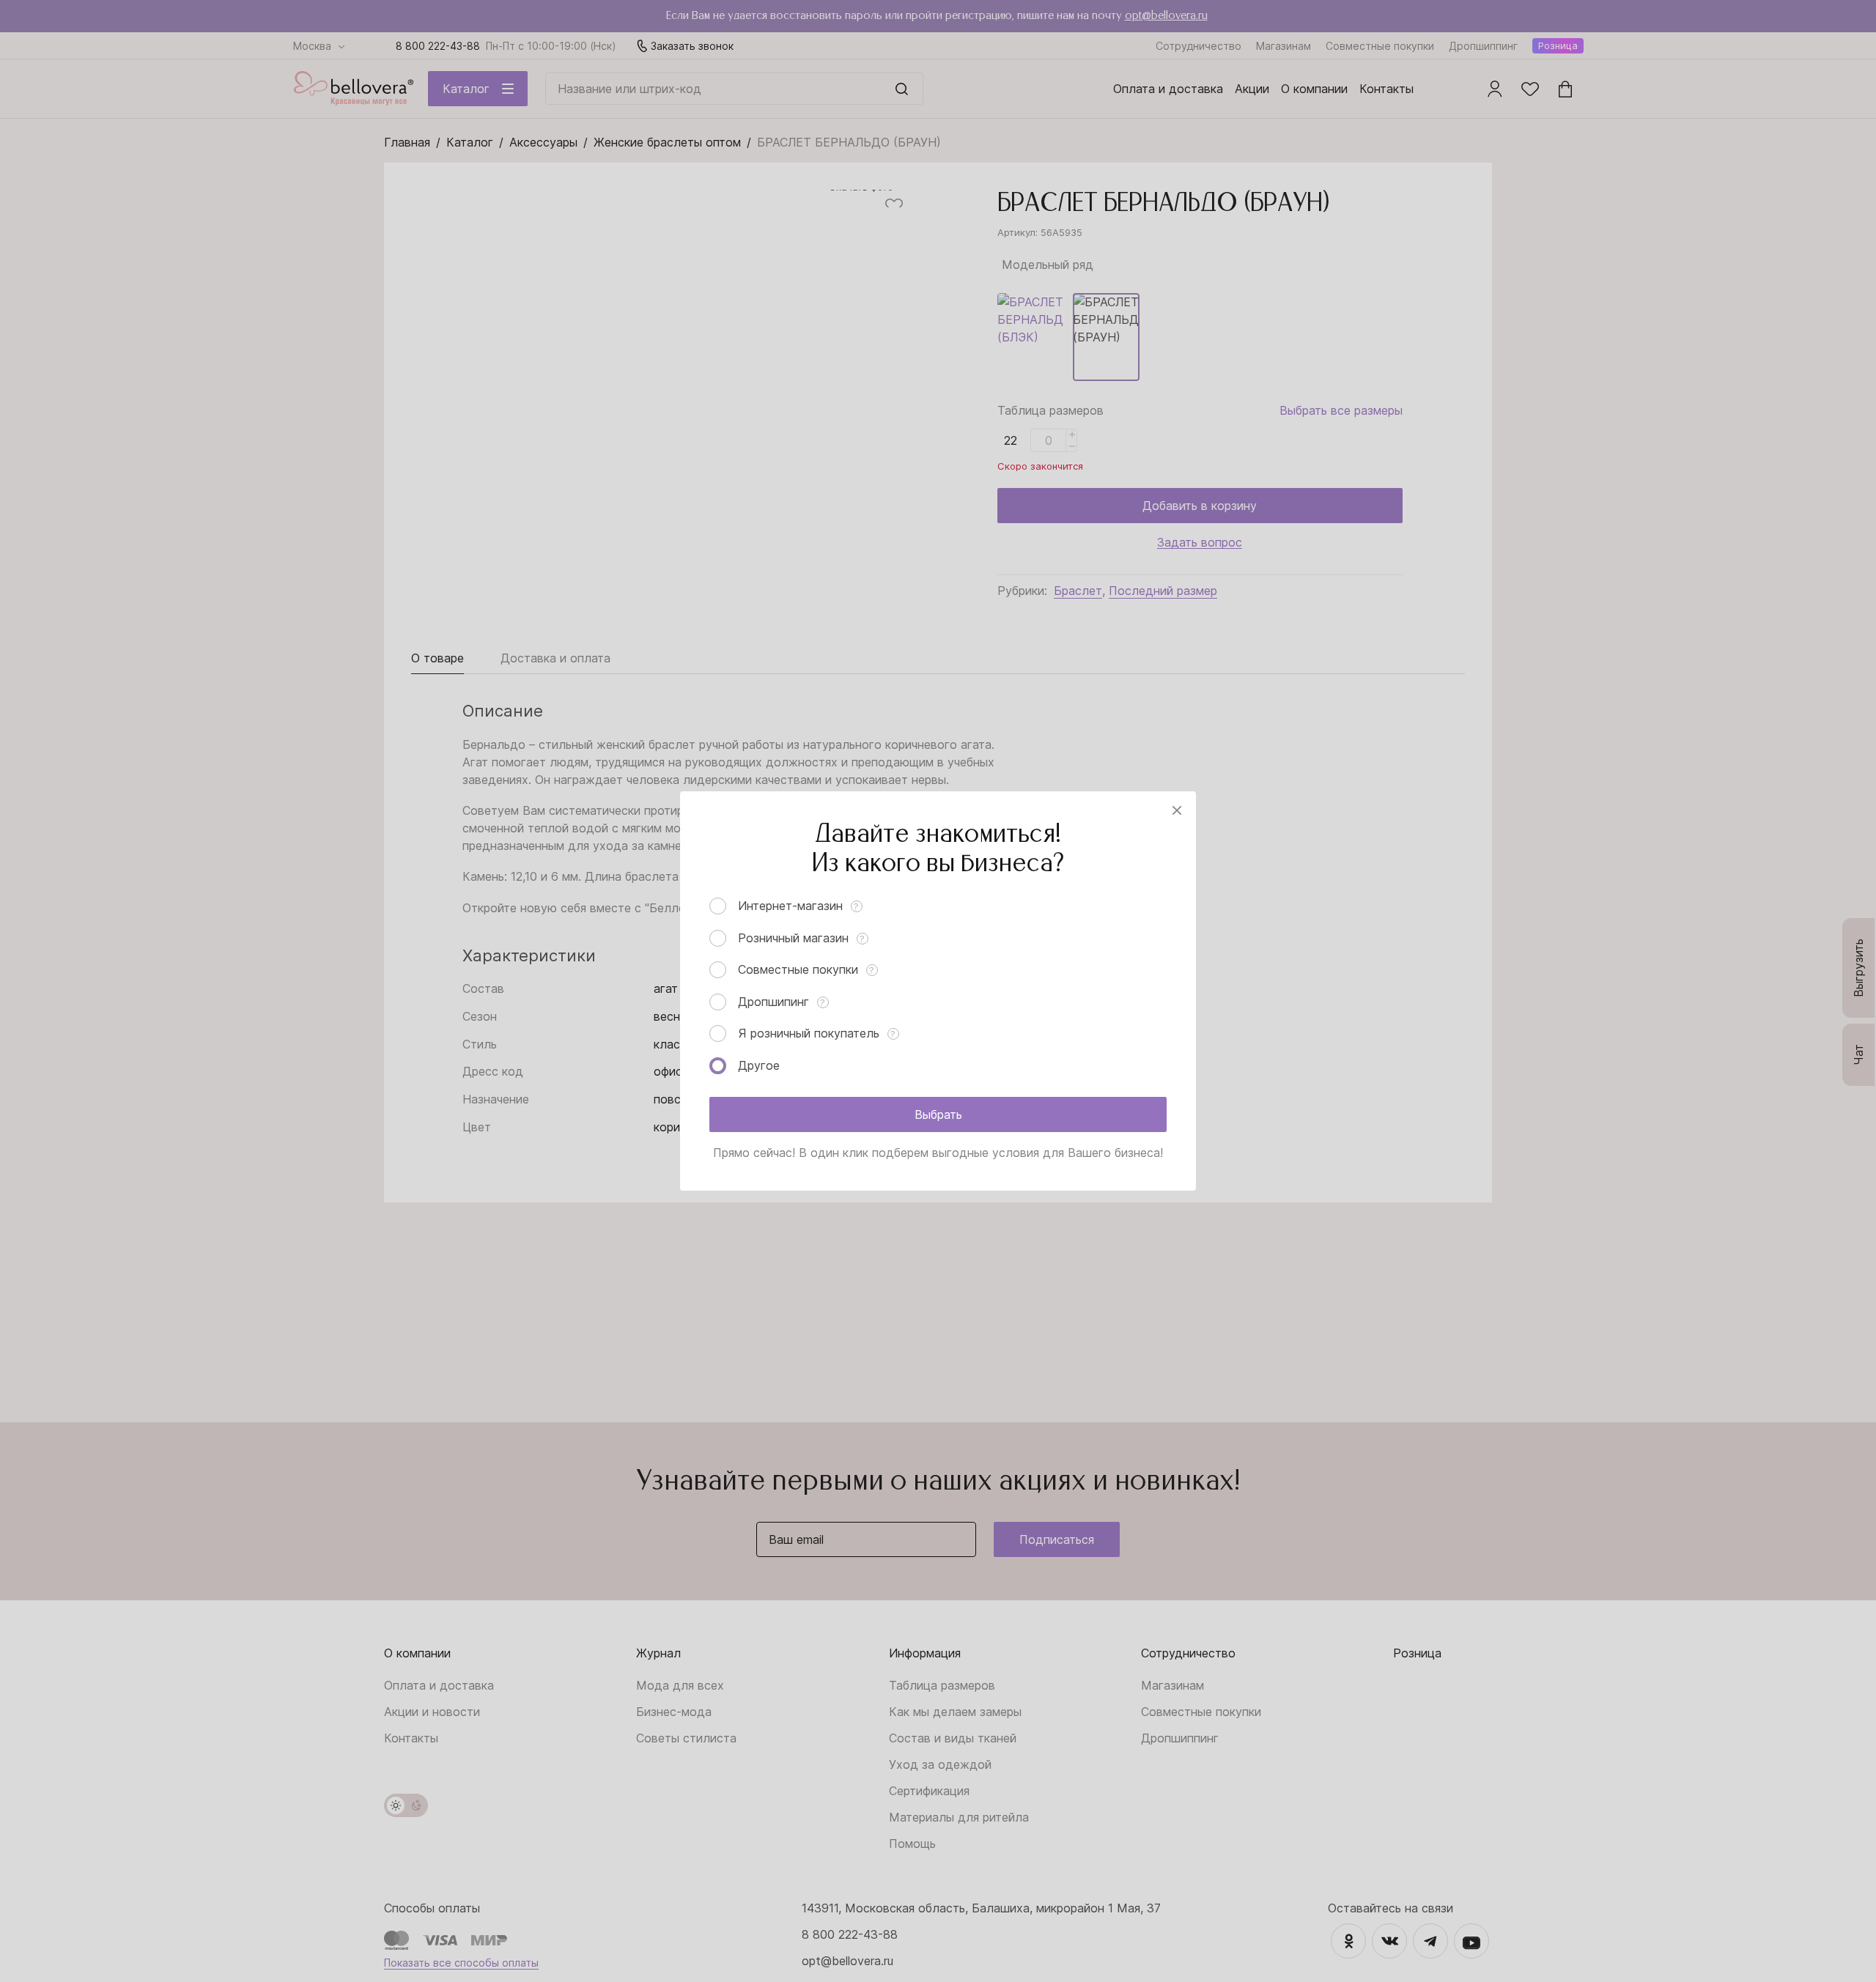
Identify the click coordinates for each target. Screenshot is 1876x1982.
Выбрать (938, 1114)
